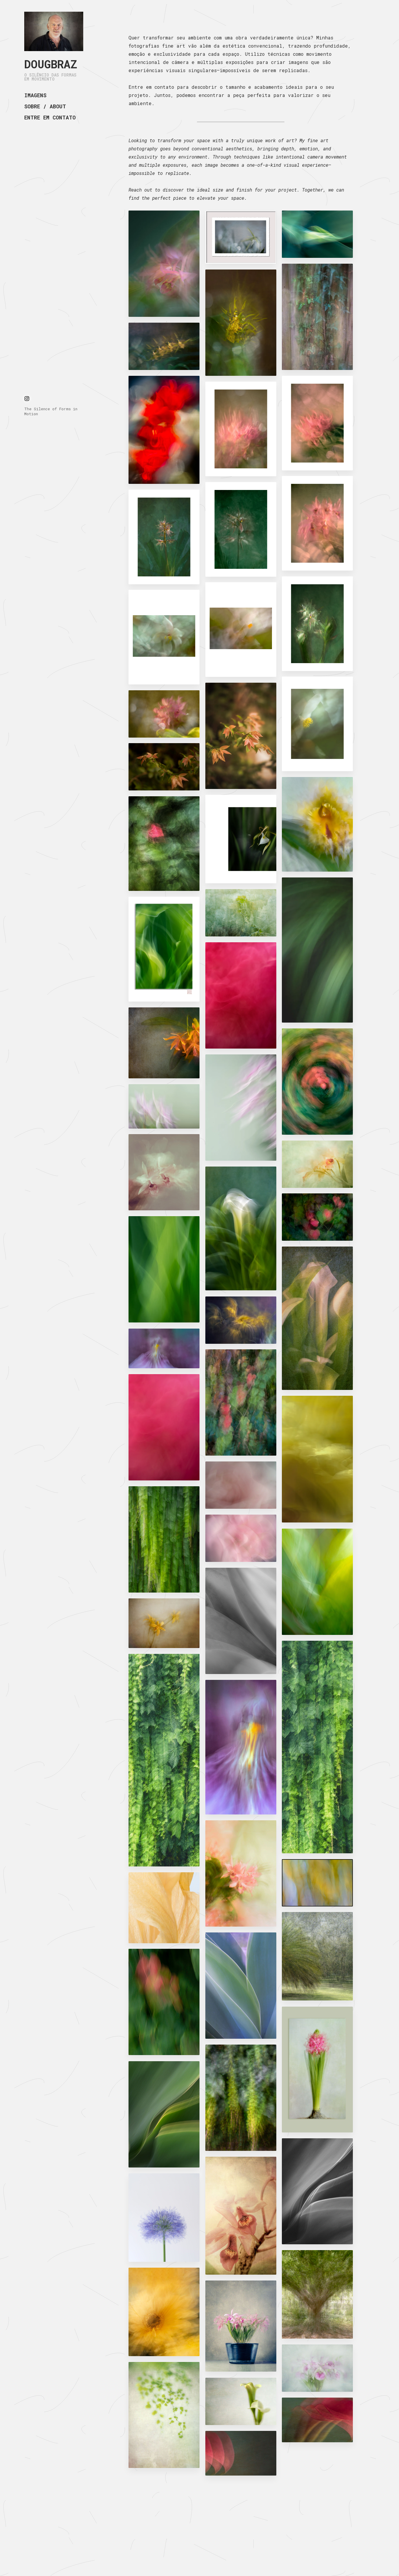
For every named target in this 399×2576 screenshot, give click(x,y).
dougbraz (51, 64)
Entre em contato (50, 117)
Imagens (35, 95)
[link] (54, 31)
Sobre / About (45, 106)
